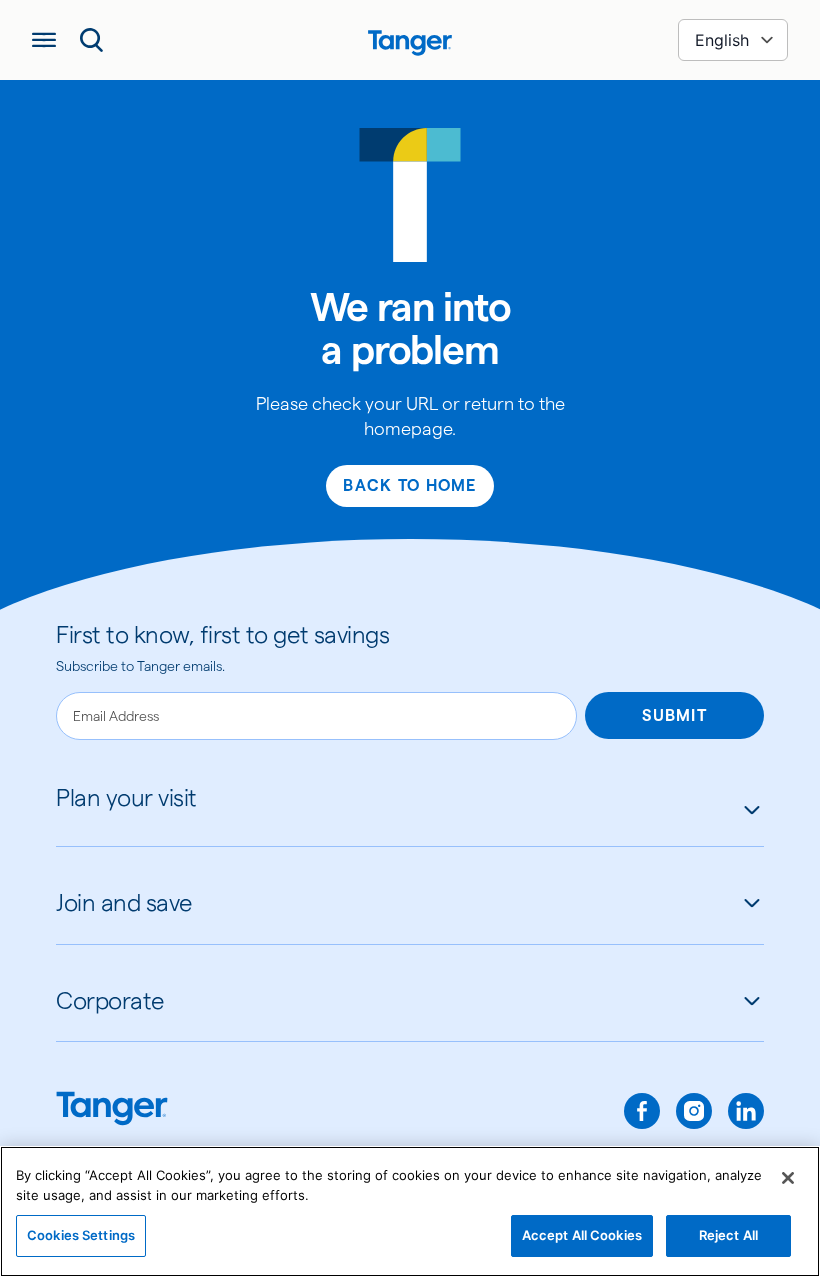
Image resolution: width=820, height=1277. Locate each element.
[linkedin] (746, 1111)
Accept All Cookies (582, 1235)
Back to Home (409, 485)
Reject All (728, 1235)
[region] (410, 1211)
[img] (410, 43)
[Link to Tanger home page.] (112, 1110)
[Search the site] (92, 40)
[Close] (788, 1178)
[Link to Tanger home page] (409, 40)
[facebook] (642, 1111)
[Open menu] (44, 40)
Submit (674, 715)
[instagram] (694, 1111)
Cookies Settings (81, 1235)
